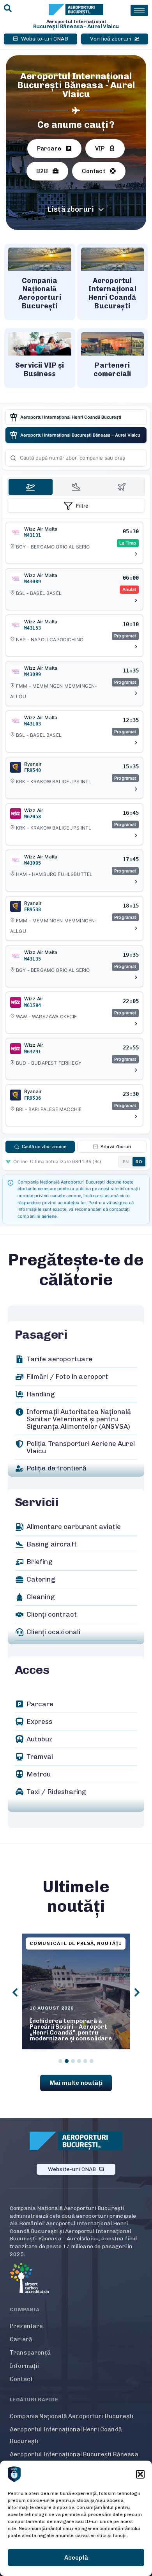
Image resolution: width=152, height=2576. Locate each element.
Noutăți (109, 1943)
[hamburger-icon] (139, 10)
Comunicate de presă (62, 1943)
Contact (21, 2379)
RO (139, 1162)
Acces (32, 1670)
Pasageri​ (41, 1335)
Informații (25, 2366)
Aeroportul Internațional (76, 21)
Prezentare (27, 2326)
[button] (140, 2474)
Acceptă (76, 2558)
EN (126, 1162)
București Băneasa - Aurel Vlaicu (76, 26)
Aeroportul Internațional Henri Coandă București (66, 2435)
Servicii (37, 1502)
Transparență (30, 2353)
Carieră (21, 2339)
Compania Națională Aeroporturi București (72, 2416)
